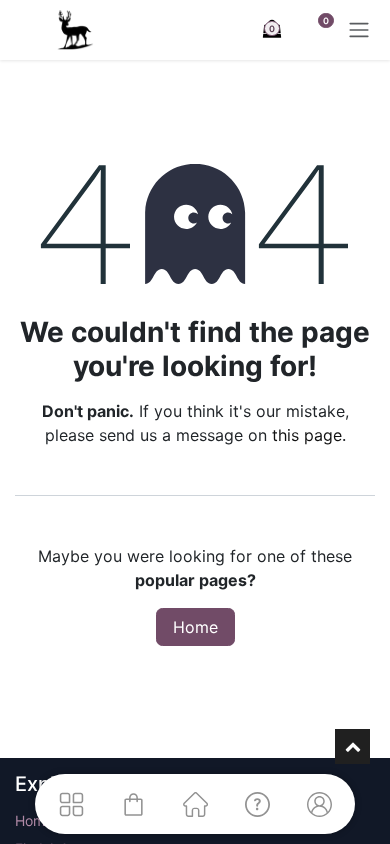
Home (195, 627)
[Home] (195, 804)
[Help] (257, 804)
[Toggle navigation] (359, 30)
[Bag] (133, 804)
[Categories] (71, 804)
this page (307, 435)
